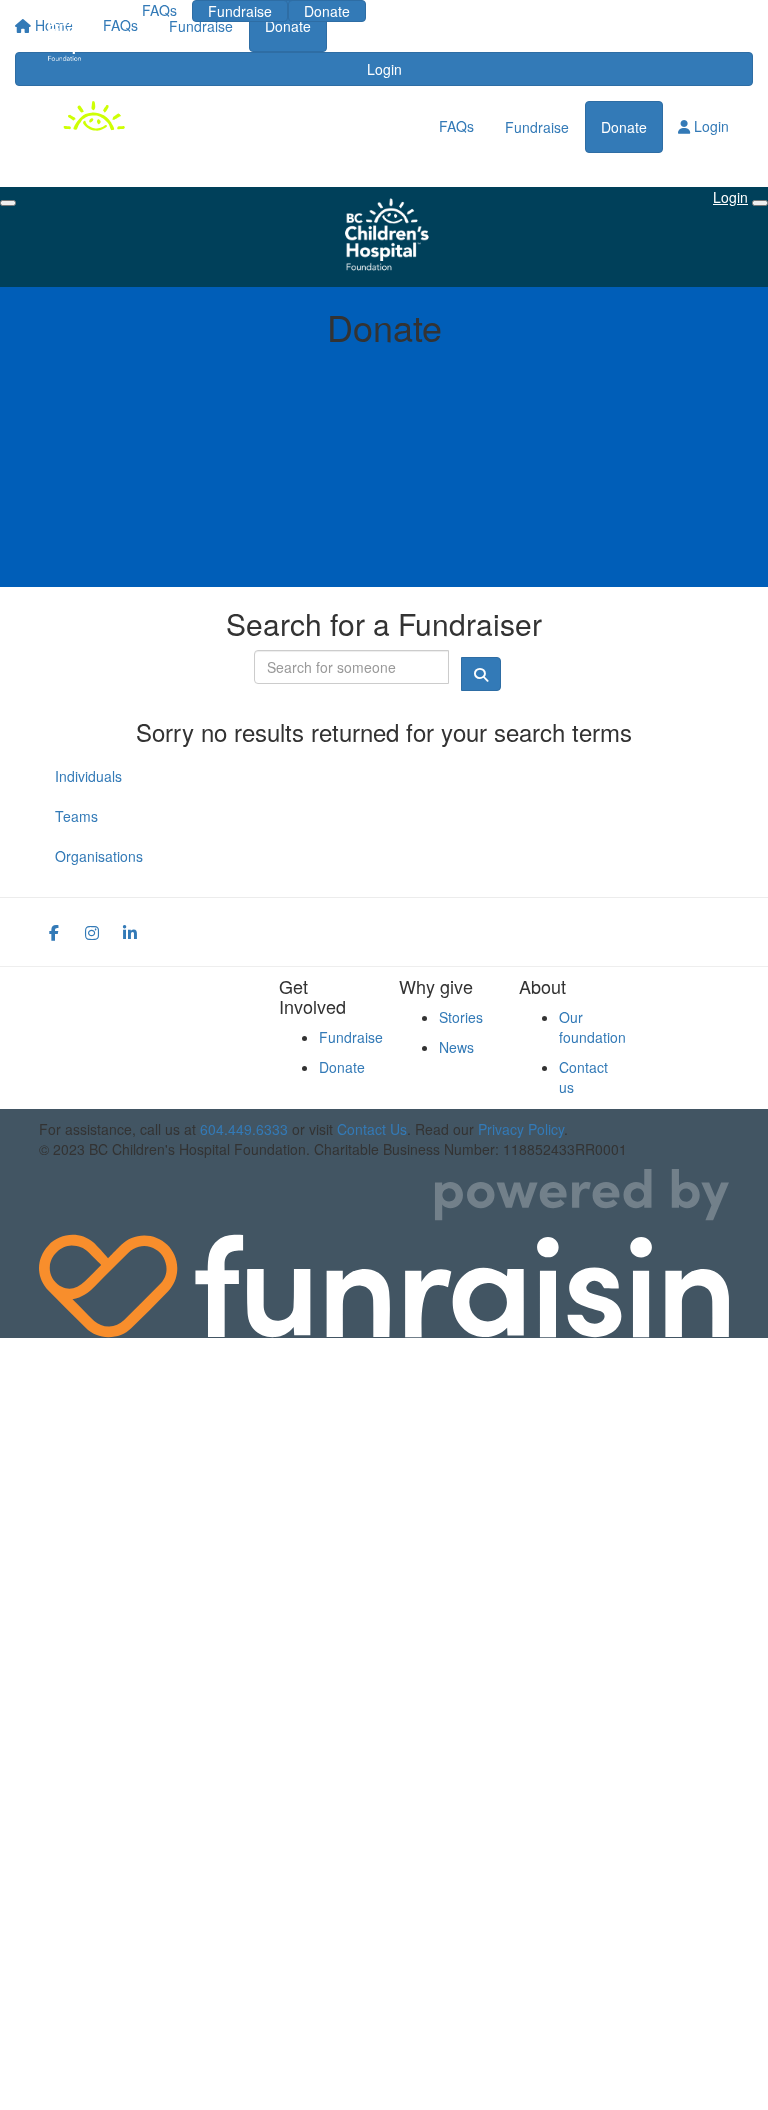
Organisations (99, 856)
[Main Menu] (8, 203)
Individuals (88, 776)
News (456, 1047)
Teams (76, 816)
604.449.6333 (244, 1129)
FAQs (159, 10)
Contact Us (372, 1129)
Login (412, 10)
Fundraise (240, 11)
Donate (327, 11)
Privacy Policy (521, 1129)
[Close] (760, 203)
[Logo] (75, 36)
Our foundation (592, 1027)
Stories (461, 1017)
